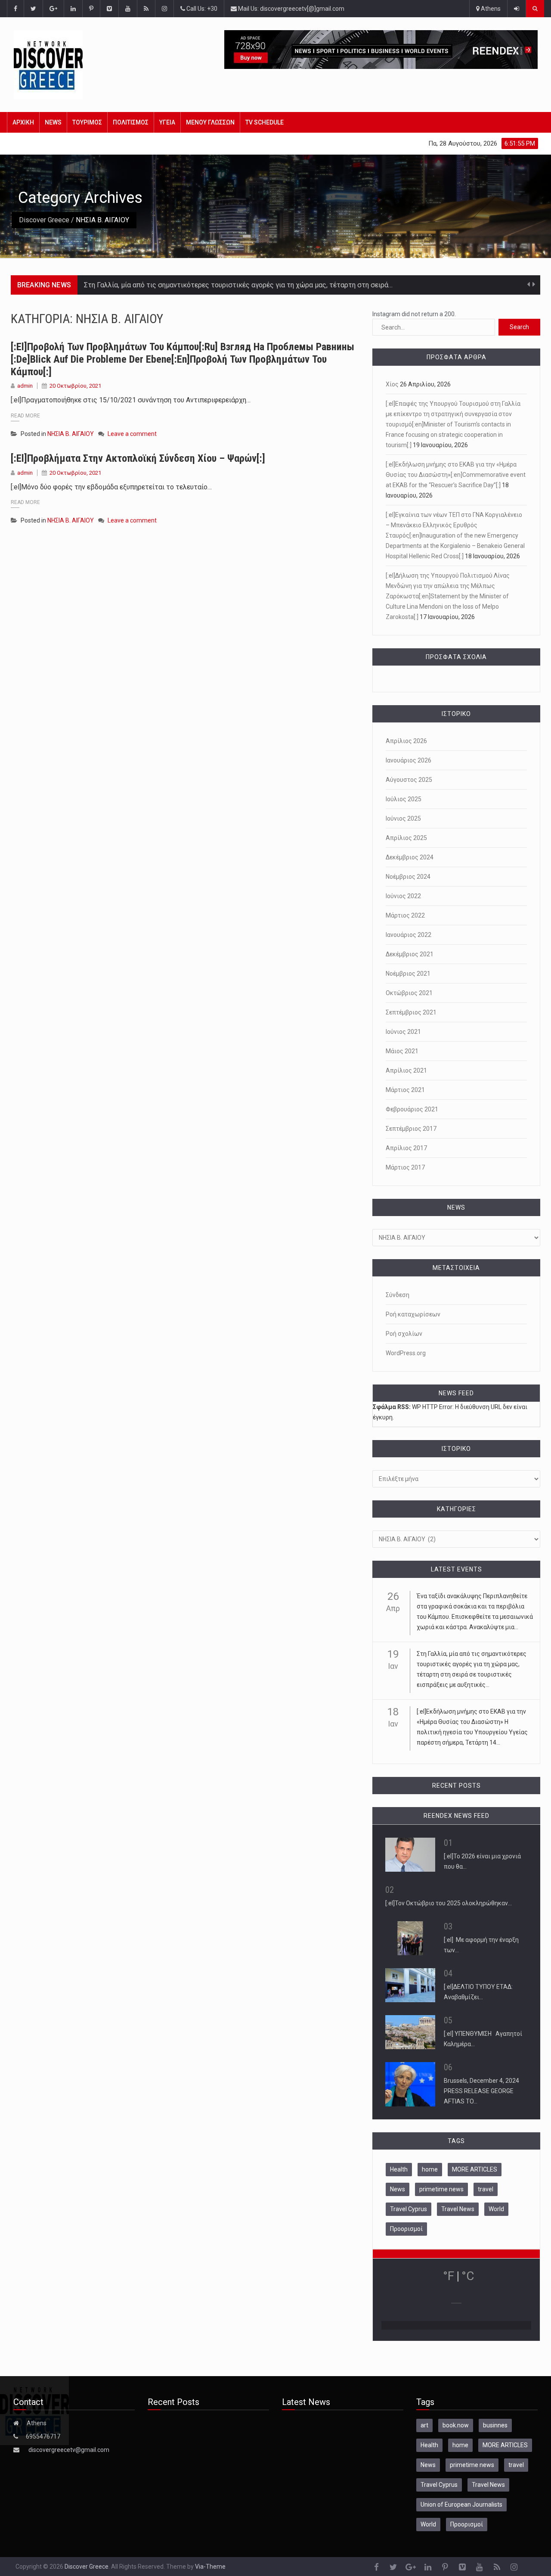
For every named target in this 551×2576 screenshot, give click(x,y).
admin (25, 386)
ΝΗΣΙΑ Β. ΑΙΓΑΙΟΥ (71, 434)
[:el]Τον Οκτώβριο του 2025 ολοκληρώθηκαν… (449, 1903)
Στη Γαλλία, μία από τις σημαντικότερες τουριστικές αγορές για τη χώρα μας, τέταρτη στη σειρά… (238, 285)
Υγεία (167, 122)
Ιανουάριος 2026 (409, 760)
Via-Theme (210, 2567)
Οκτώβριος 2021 (409, 993)
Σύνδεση (398, 1295)
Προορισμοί (406, 2229)
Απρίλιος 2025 (406, 838)
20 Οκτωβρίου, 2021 (75, 386)
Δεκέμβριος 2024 (410, 857)
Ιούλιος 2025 (404, 799)
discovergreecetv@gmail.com (69, 2450)
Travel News (458, 2209)
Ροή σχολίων (404, 1334)
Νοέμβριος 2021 (408, 974)
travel (486, 2189)
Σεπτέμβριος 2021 (411, 1012)
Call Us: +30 (201, 9)
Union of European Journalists (461, 2504)
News (53, 122)
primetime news (441, 2189)
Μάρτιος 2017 (405, 1167)
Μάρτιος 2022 (405, 915)
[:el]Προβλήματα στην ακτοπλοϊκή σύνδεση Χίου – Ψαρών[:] (138, 458)
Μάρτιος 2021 (405, 1090)
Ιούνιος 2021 (403, 1032)
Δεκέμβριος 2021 (410, 954)
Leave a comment (132, 434)
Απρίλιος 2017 (406, 1148)
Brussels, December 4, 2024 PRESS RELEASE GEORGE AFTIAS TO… (481, 2091)
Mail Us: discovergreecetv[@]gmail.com (291, 9)
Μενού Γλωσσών (210, 122)
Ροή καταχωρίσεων (413, 1314)
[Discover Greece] (62, 65)
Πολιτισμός (131, 122)
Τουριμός (87, 122)
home (430, 2169)
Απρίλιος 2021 (406, 1070)
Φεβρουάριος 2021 (412, 1109)
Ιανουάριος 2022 (409, 935)
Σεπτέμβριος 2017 (411, 1129)
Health (399, 2169)
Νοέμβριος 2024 (408, 877)
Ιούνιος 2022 (403, 896)
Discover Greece (44, 220)
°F (449, 2276)
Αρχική (23, 122)
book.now (456, 2425)
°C (468, 2276)
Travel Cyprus (409, 2209)
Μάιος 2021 (402, 1051)
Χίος (392, 384)
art (424, 2425)
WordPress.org (406, 1353)
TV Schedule (265, 122)
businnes (495, 2425)
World (496, 2209)
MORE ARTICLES (475, 2169)
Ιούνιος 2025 (403, 818)
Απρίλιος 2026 (406, 741)
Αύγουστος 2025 (409, 780)
